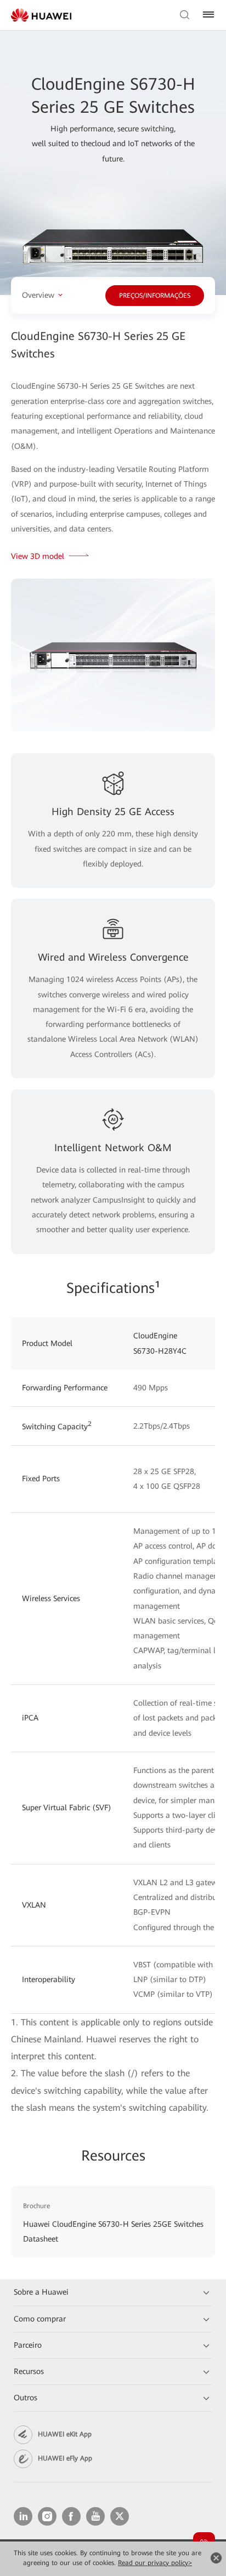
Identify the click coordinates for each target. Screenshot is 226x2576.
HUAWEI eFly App (65, 2458)
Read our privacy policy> (155, 2563)
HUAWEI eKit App (65, 2434)
